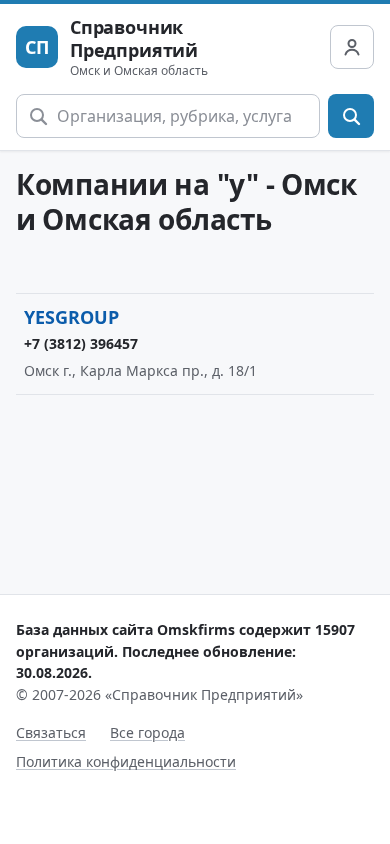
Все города (147, 732)
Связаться (51, 732)
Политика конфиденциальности (126, 761)
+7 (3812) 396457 (81, 343)
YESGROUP (71, 317)
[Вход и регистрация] (352, 47)
